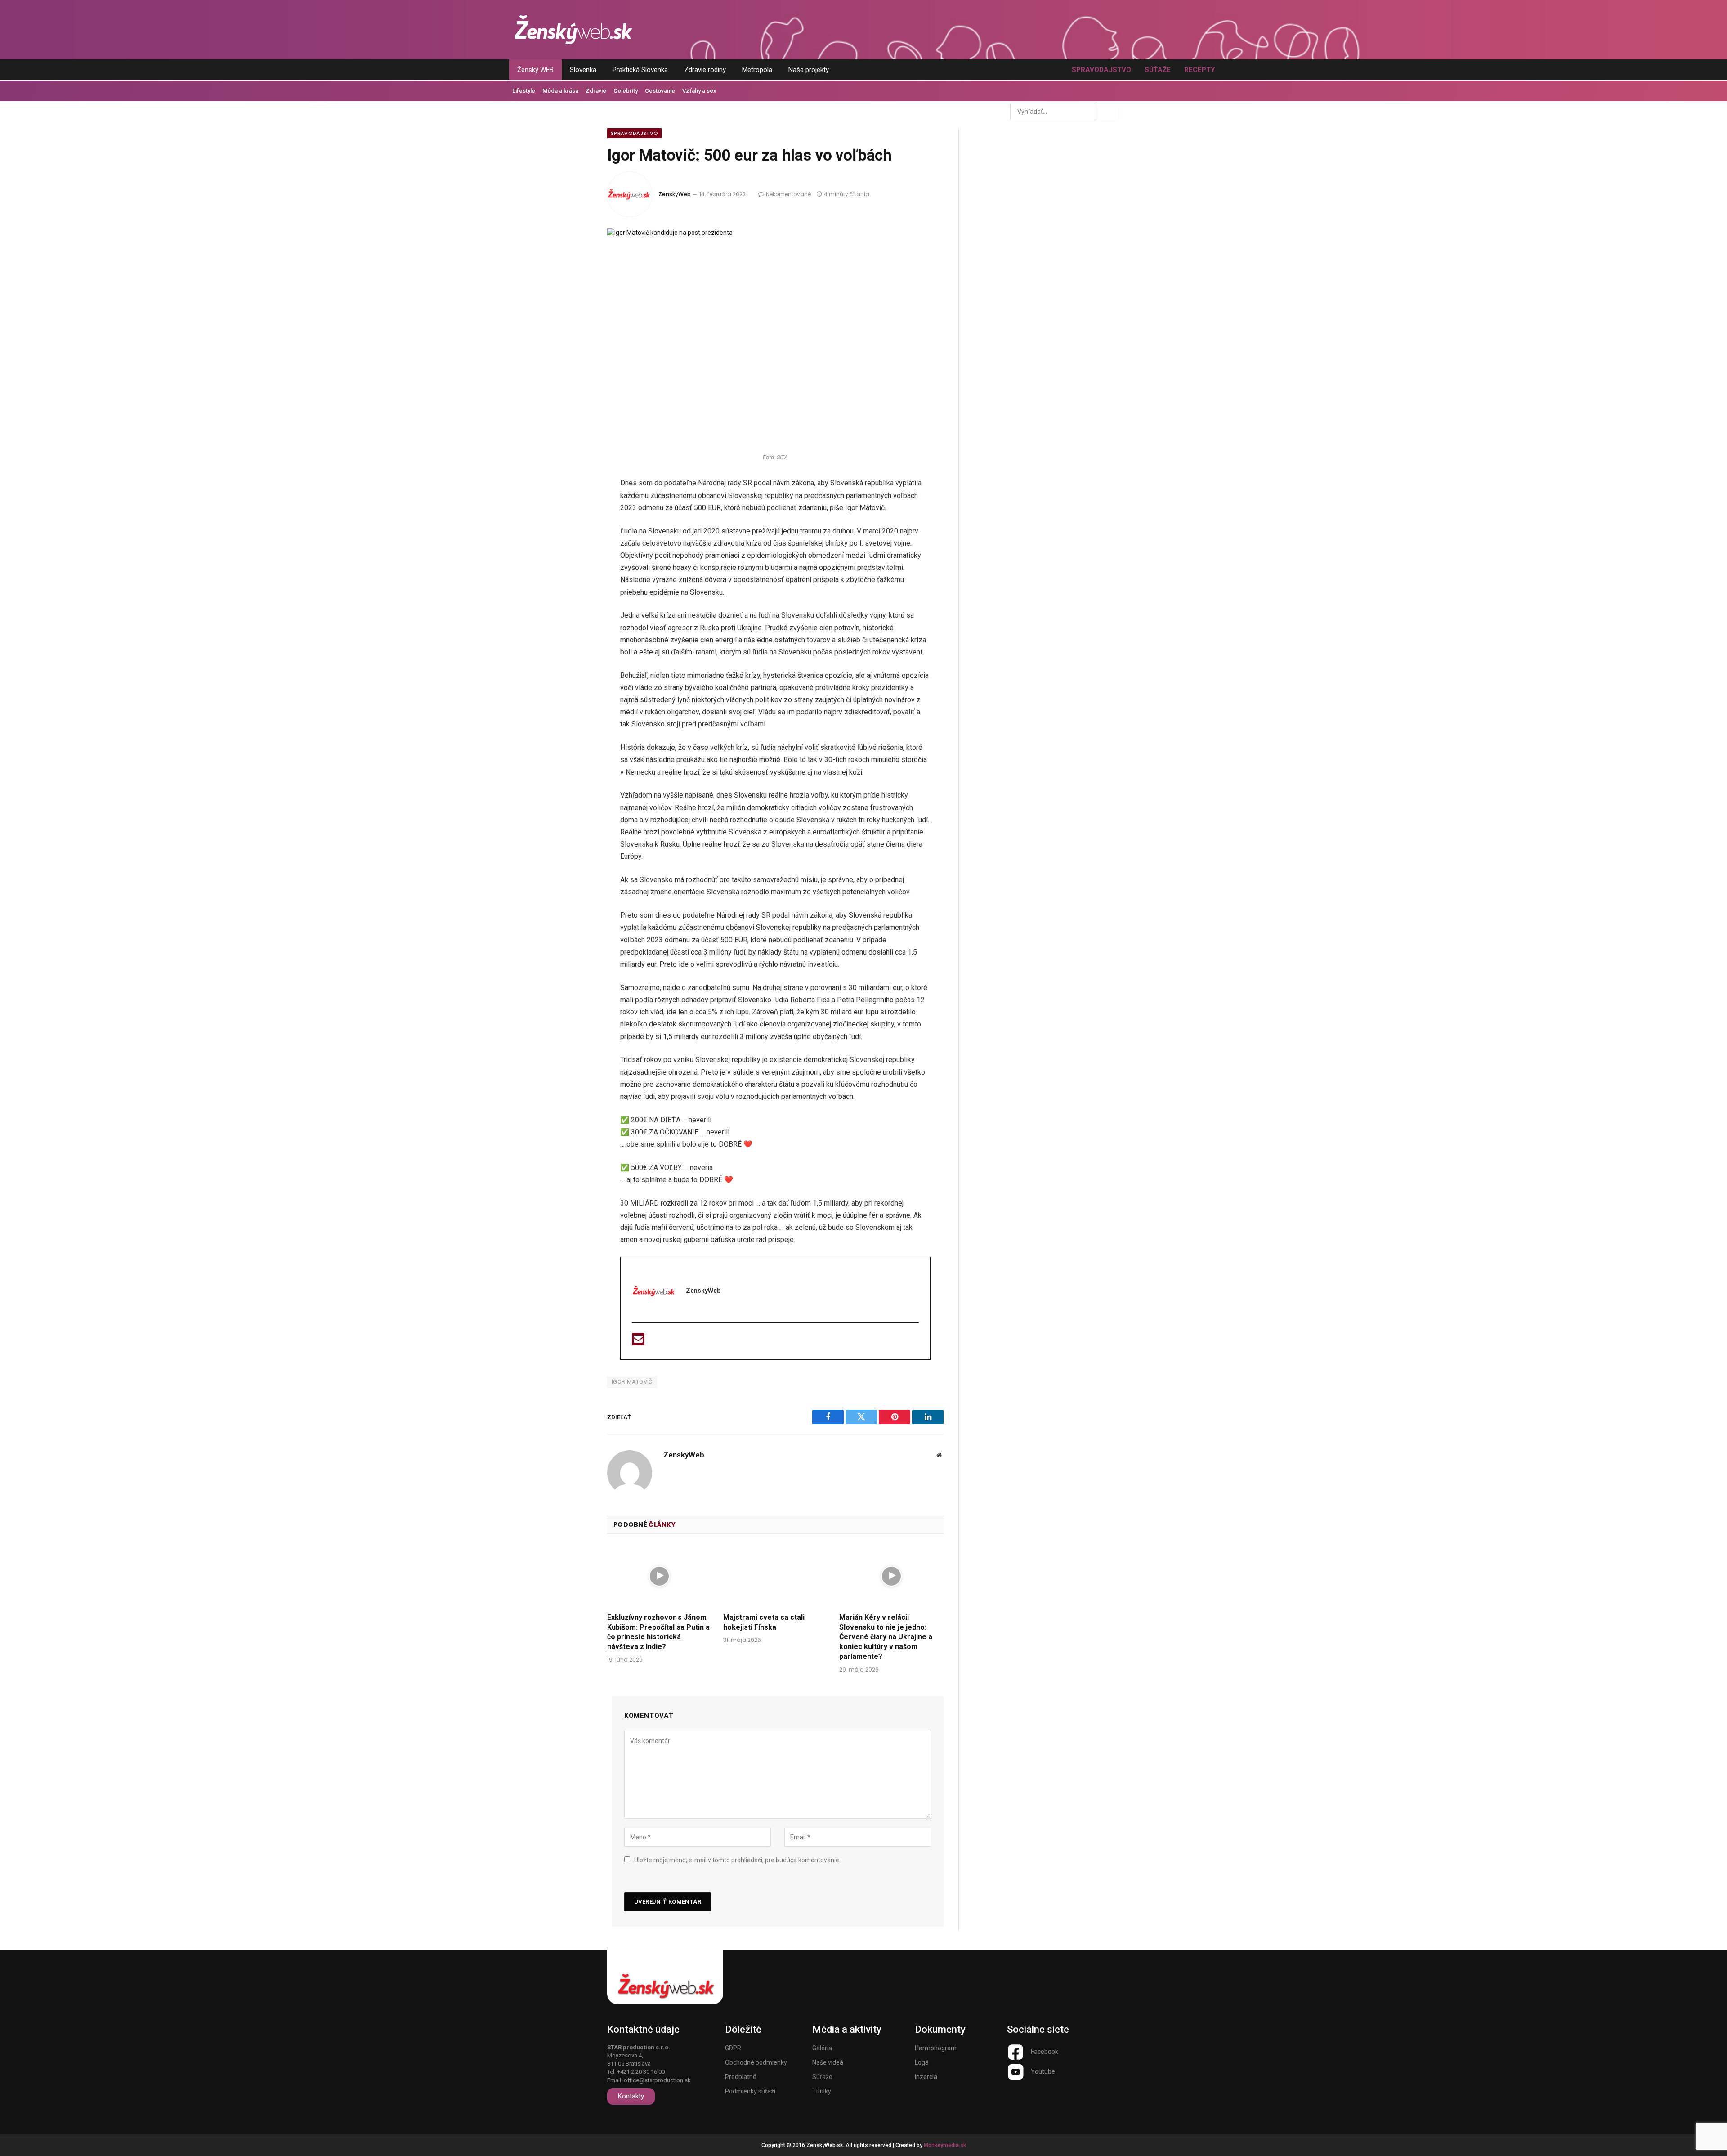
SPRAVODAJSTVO (1101, 70)
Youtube (1043, 2071)
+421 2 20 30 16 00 (641, 2072)
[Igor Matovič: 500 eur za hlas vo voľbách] (775, 338)
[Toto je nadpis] (1016, 2052)
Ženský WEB (535, 70)
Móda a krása (560, 91)
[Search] (1108, 112)
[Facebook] (577, 508)
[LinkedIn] (577, 556)
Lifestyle (524, 91)
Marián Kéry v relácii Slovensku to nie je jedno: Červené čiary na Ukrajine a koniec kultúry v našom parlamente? (886, 1637)
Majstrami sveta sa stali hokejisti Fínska (764, 1622)
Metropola (757, 70)
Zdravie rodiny (705, 70)
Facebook (1045, 2052)
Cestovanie (660, 91)
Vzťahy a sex (699, 91)
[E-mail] (638, 1342)
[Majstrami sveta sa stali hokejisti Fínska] (775, 1576)
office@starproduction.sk (657, 2080)
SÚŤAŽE (1158, 70)
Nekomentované (788, 194)
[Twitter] (577, 532)
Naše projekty (809, 70)
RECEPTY (1200, 70)
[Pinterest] (577, 580)
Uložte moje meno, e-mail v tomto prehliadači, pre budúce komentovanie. (737, 1860)
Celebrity (626, 91)
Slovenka (583, 70)
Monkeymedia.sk (945, 2145)
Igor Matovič (632, 1382)
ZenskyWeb (675, 194)
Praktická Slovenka (640, 70)
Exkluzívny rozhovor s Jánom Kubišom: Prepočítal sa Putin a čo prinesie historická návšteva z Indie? (658, 1632)
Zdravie (596, 91)
